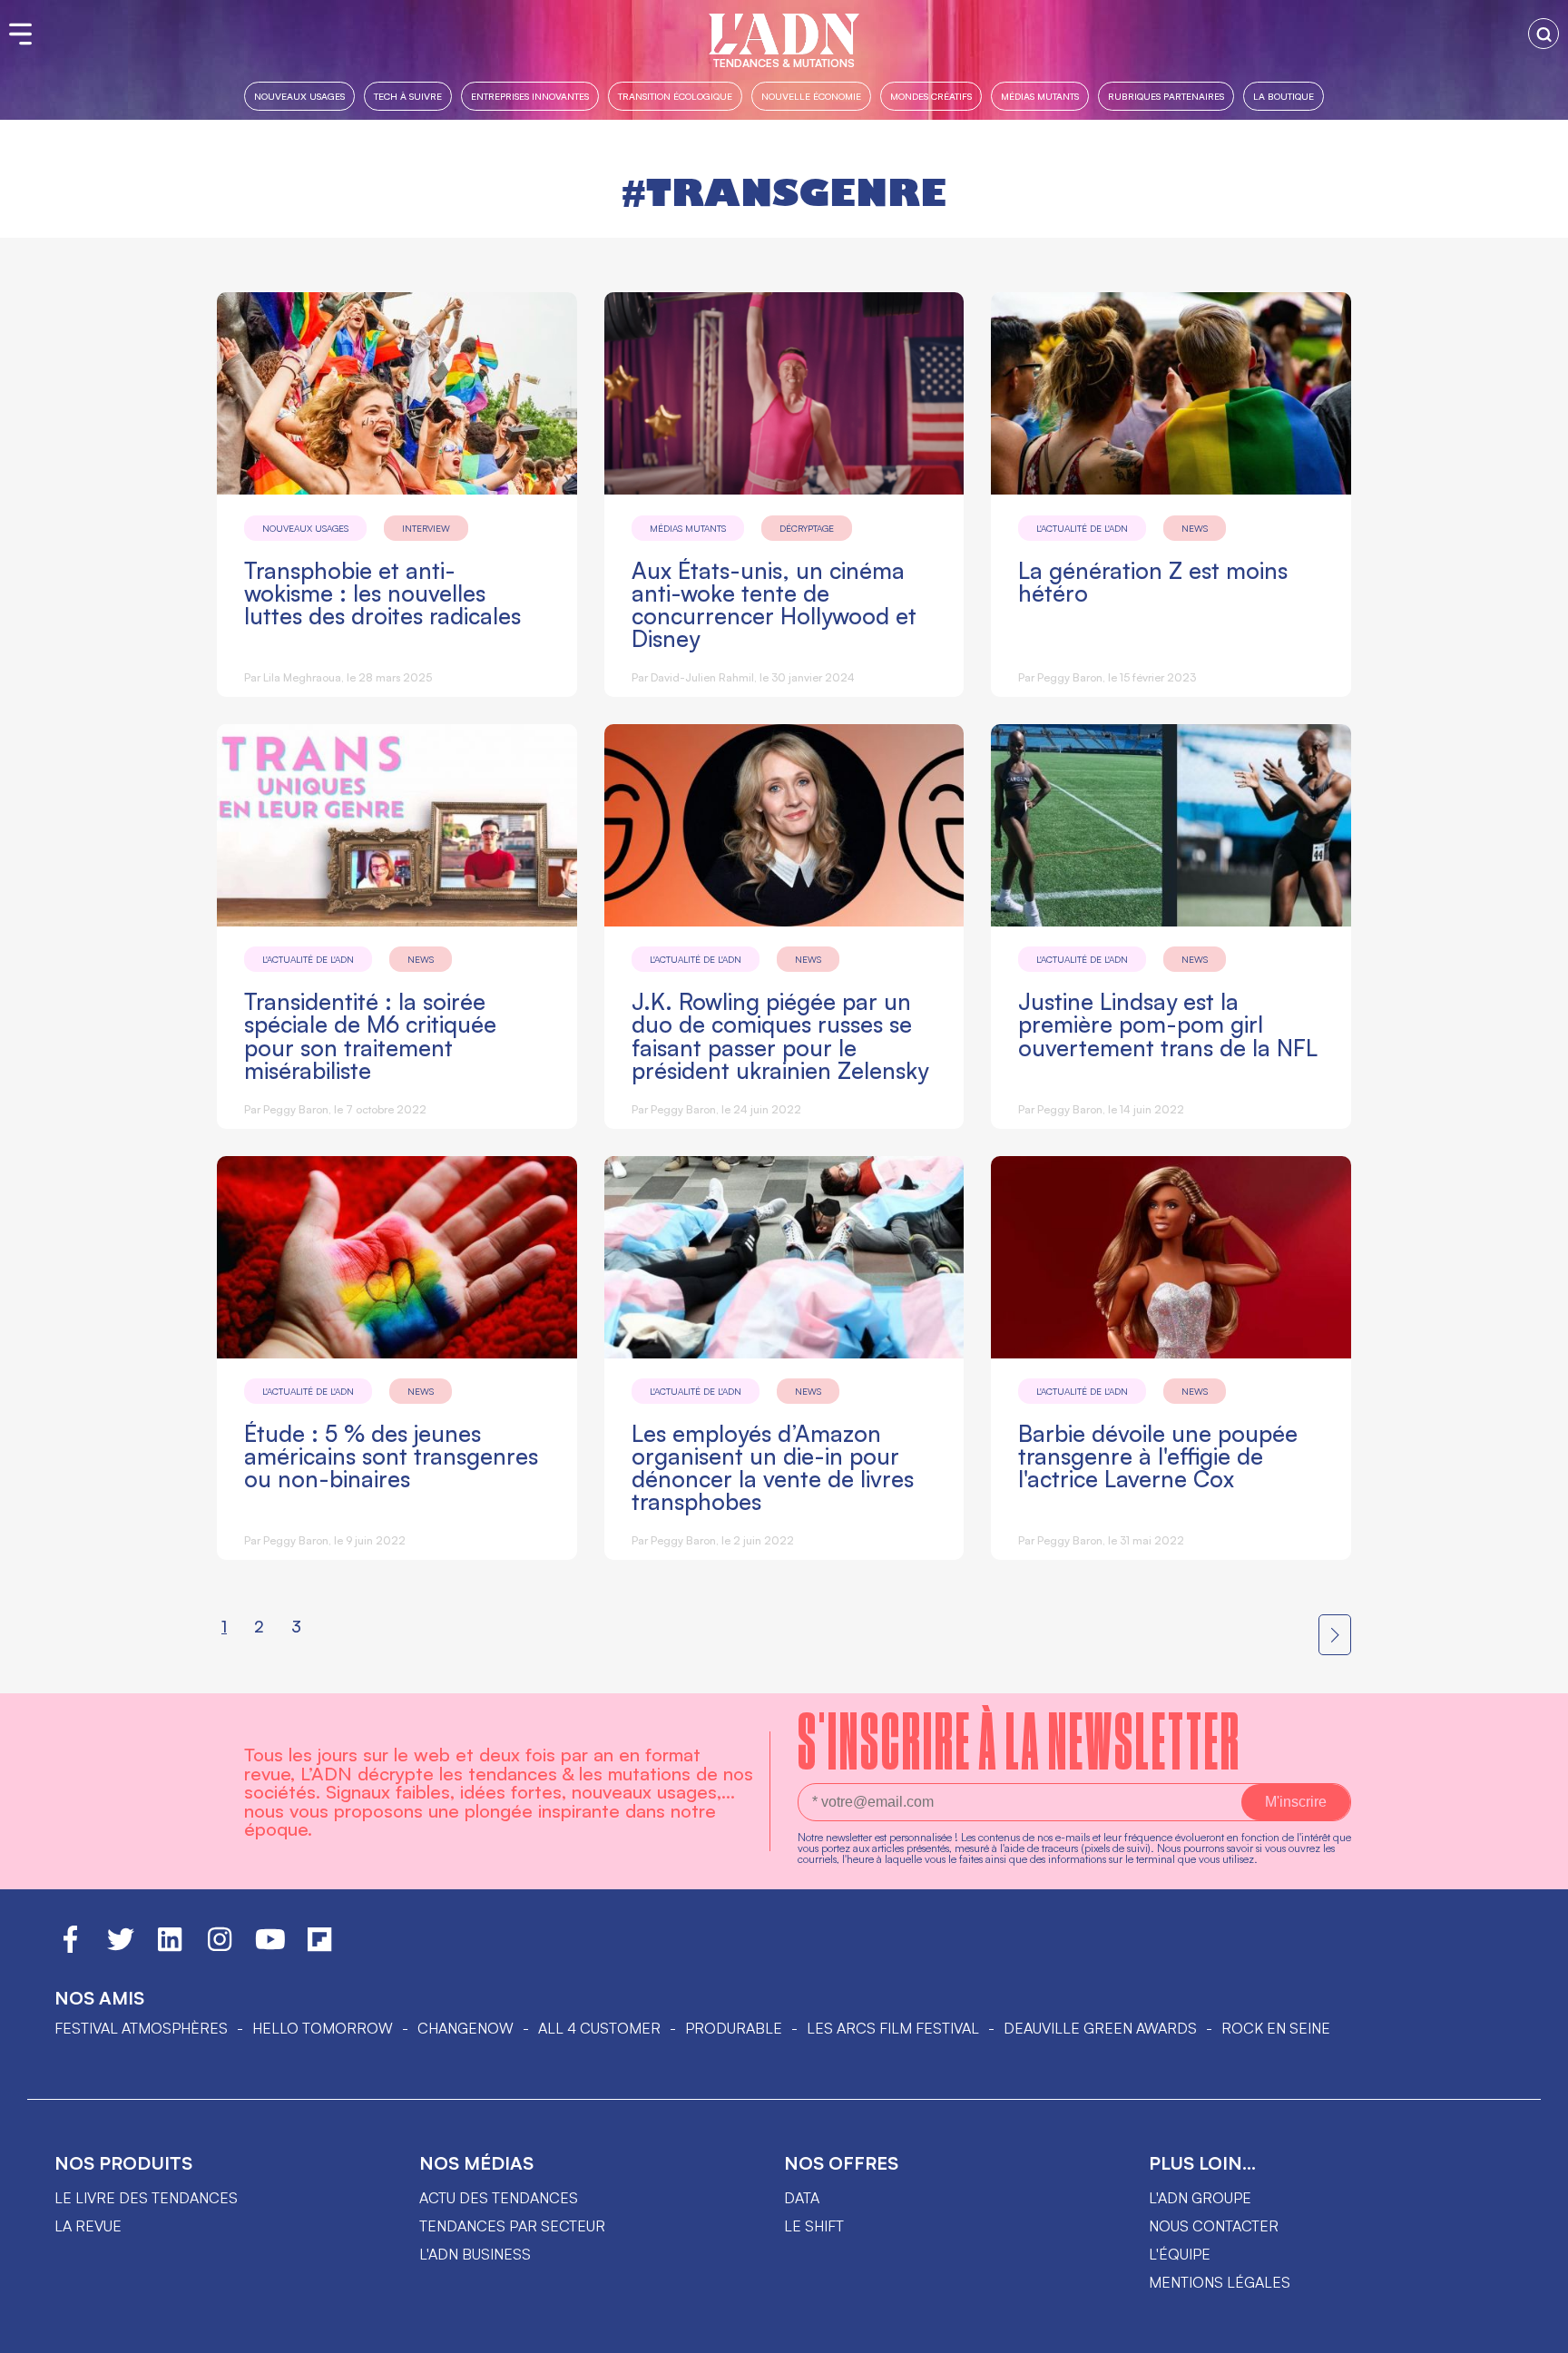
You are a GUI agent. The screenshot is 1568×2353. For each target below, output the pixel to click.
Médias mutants (1040, 96)
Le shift (814, 2226)
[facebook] (70, 1947)
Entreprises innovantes (530, 96)
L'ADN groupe (1200, 2198)
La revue (88, 2226)
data (802, 2198)
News (1195, 528)
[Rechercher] (1543, 34)
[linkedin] (170, 1947)
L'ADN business (475, 2254)
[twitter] (121, 1947)
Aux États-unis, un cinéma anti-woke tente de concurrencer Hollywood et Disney (774, 604)
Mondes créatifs (931, 96)
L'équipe (1180, 2254)
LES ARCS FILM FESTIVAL (893, 2028)
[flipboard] (319, 1947)
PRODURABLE (734, 2028)
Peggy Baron (1070, 677)
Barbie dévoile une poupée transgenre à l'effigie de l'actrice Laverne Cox (1158, 1456)
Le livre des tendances (146, 2198)
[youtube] (270, 1947)
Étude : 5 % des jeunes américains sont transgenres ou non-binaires (391, 1456)
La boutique (1284, 96)
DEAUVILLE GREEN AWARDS (1100, 2028)
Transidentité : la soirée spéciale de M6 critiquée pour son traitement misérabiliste (370, 1035)
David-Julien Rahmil (702, 677)
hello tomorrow (323, 2028)
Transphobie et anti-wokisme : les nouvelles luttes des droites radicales (382, 593)
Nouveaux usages (299, 96)
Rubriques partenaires (1166, 96)
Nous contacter (1214, 2226)
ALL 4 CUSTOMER (599, 2028)
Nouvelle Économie (811, 96)
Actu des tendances (499, 2198)
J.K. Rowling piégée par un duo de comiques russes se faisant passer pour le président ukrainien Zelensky (780, 1035)
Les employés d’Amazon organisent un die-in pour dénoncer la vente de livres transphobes (773, 1467)
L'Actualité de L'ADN (1082, 528)
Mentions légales (1220, 2282)
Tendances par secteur (512, 2226)
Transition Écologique (675, 96)
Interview (426, 528)
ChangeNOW (465, 2028)
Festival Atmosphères (141, 2028)
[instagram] (220, 1947)
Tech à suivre (408, 96)
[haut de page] (1536, 2330)
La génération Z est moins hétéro (1153, 582)
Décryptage (807, 528)
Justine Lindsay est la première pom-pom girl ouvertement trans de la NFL (1168, 1024)
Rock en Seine (1276, 2028)
